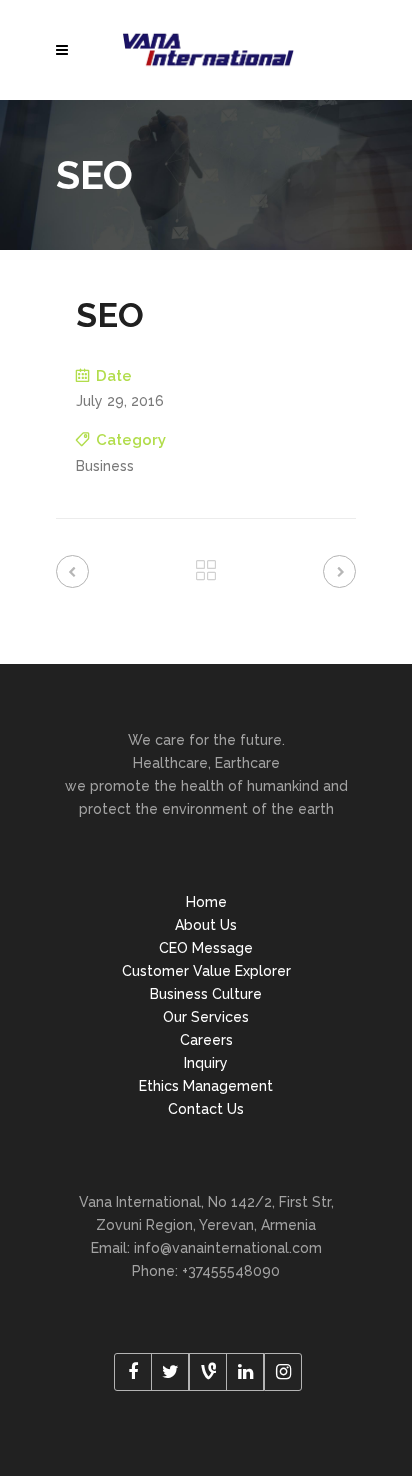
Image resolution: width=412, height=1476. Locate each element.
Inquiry (206, 1063)
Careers (206, 1040)
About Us (206, 925)
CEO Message (206, 948)
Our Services (206, 1017)
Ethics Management (206, 1086)
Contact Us (206, 1109)
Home (206, 902)
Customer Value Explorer (206, 971)
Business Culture (206, 994)
